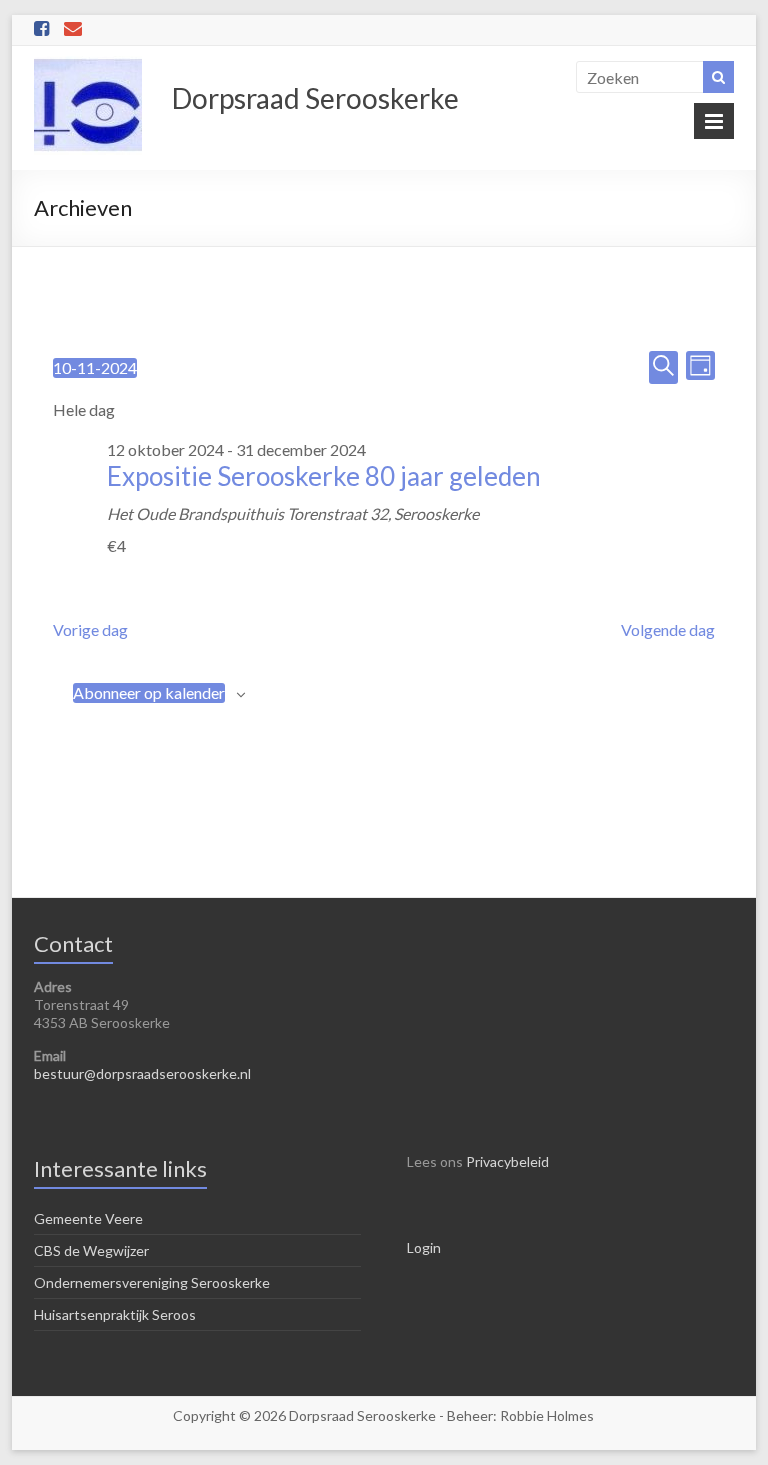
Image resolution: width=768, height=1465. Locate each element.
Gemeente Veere (88, 1218)
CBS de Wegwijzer (91, 1250)
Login (424, 1247)
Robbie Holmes (547, 1415)
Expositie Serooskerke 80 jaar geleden (324, 476)
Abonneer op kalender (149, 692)
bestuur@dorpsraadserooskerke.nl (142, 1073)
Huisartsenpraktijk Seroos (115, 1314)
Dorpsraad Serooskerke (315, 98)
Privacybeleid (507, 1161)
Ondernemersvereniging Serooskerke (152, 1282)
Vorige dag (90, 629)
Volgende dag (668, 629)
